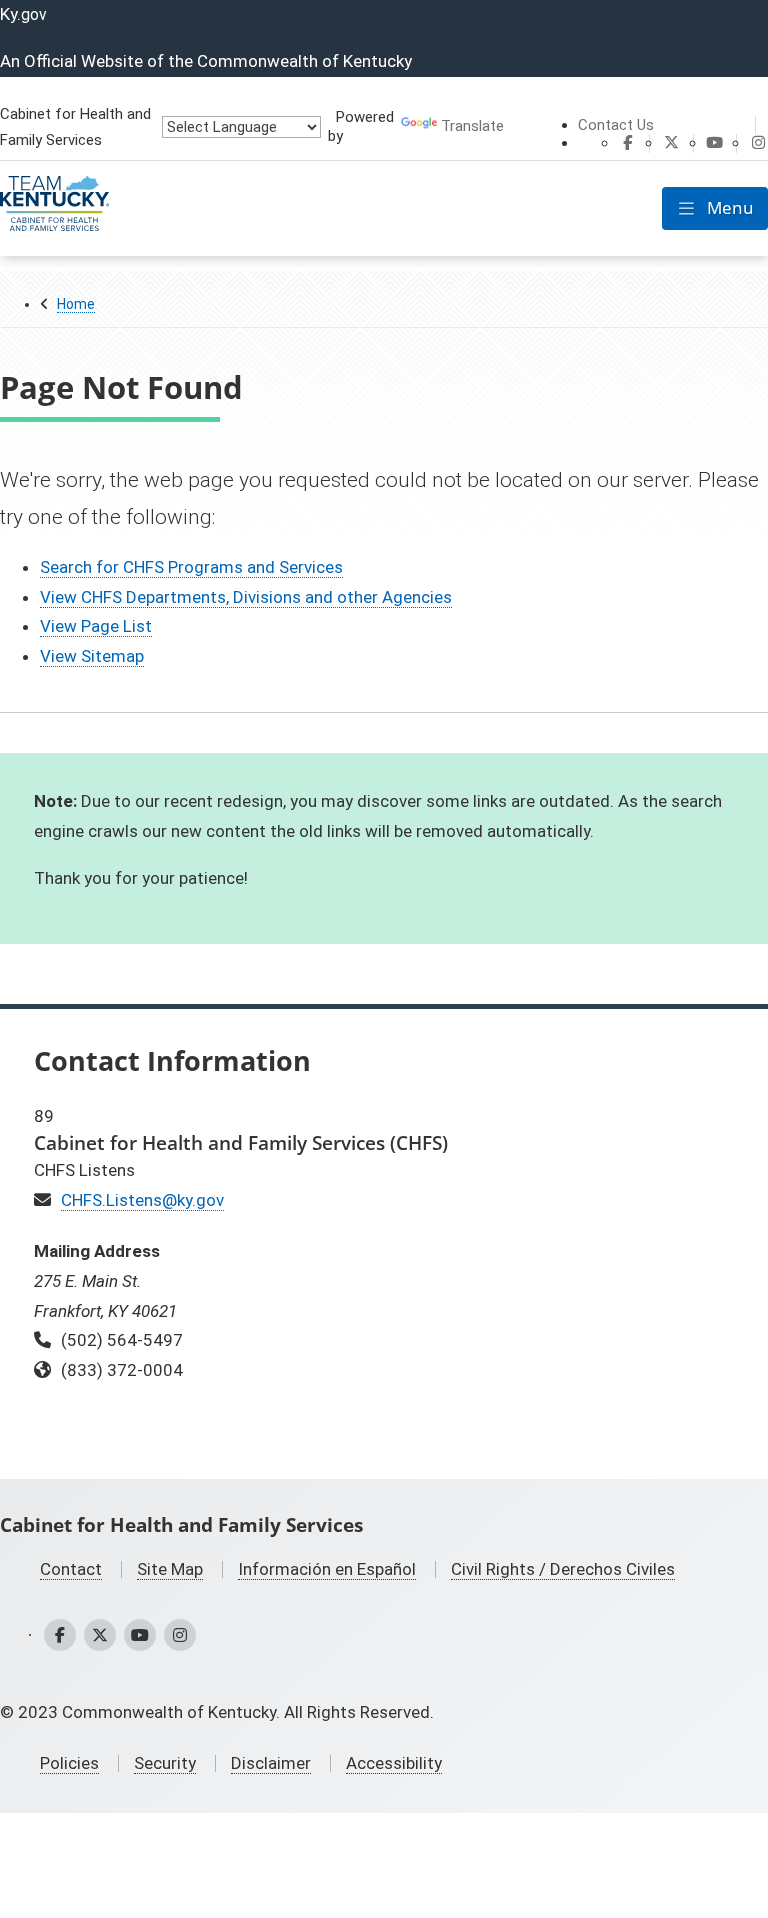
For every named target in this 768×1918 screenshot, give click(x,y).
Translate (472, 126)
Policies (69, 1763)
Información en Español (327, 1569)
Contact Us (616, 125)
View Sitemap (92, 656)
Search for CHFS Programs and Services (191, 567)
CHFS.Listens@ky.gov (142, 1200)
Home (76, 304)
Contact (71, 1569)
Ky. (23, 14)
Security (165, 1763)
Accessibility (394, 1763)
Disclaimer (271, 1763)
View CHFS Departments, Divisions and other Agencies (246, 597)
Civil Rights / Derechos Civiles (563, 1569)
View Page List (96, 626)
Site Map (170, 1569)
